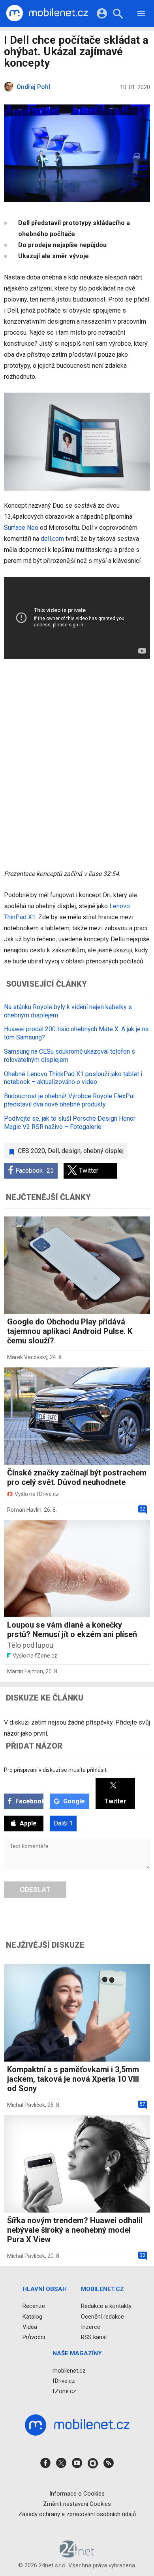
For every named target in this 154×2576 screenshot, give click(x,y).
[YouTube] (77, 2465)
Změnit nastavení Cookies (77, 2503)
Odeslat (35, 1890)
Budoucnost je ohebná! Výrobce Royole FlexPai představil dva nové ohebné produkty (69, 1100)
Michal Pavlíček (26, 2105)
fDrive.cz (64, 2380)
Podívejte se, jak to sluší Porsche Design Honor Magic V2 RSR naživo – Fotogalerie (70, 1123)
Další (63, 1823)
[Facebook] (45, 2465)
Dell (53, 1151)
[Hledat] (118, 15)
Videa (30, 2326)
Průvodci (34, 2337)
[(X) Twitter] (61, 2465)
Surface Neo (21, 528)
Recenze (34, 2306)
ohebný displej (103, 1151)
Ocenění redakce (102, 2316)
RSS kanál (94, 2337)
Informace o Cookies (77, 2493)
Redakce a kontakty (106, 2306)
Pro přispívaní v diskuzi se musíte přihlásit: (56, 1770)
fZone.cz (64, 2391)
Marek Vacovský (27, 1357)
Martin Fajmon (25, 1671)
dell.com (52, 539)
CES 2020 (31, 1151)
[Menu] (141, 15)
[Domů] (47, 13)
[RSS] (109, 2465)
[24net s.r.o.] (77, 2555)
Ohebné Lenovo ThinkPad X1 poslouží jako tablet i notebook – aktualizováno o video (73, 1078)
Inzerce (91, 2326)
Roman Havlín (24, 1510)
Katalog (32, 2316)
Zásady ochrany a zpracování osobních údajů (77, 2514)
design (71, 1151)
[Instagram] (93, 2465)
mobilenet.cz (69, 2370)
